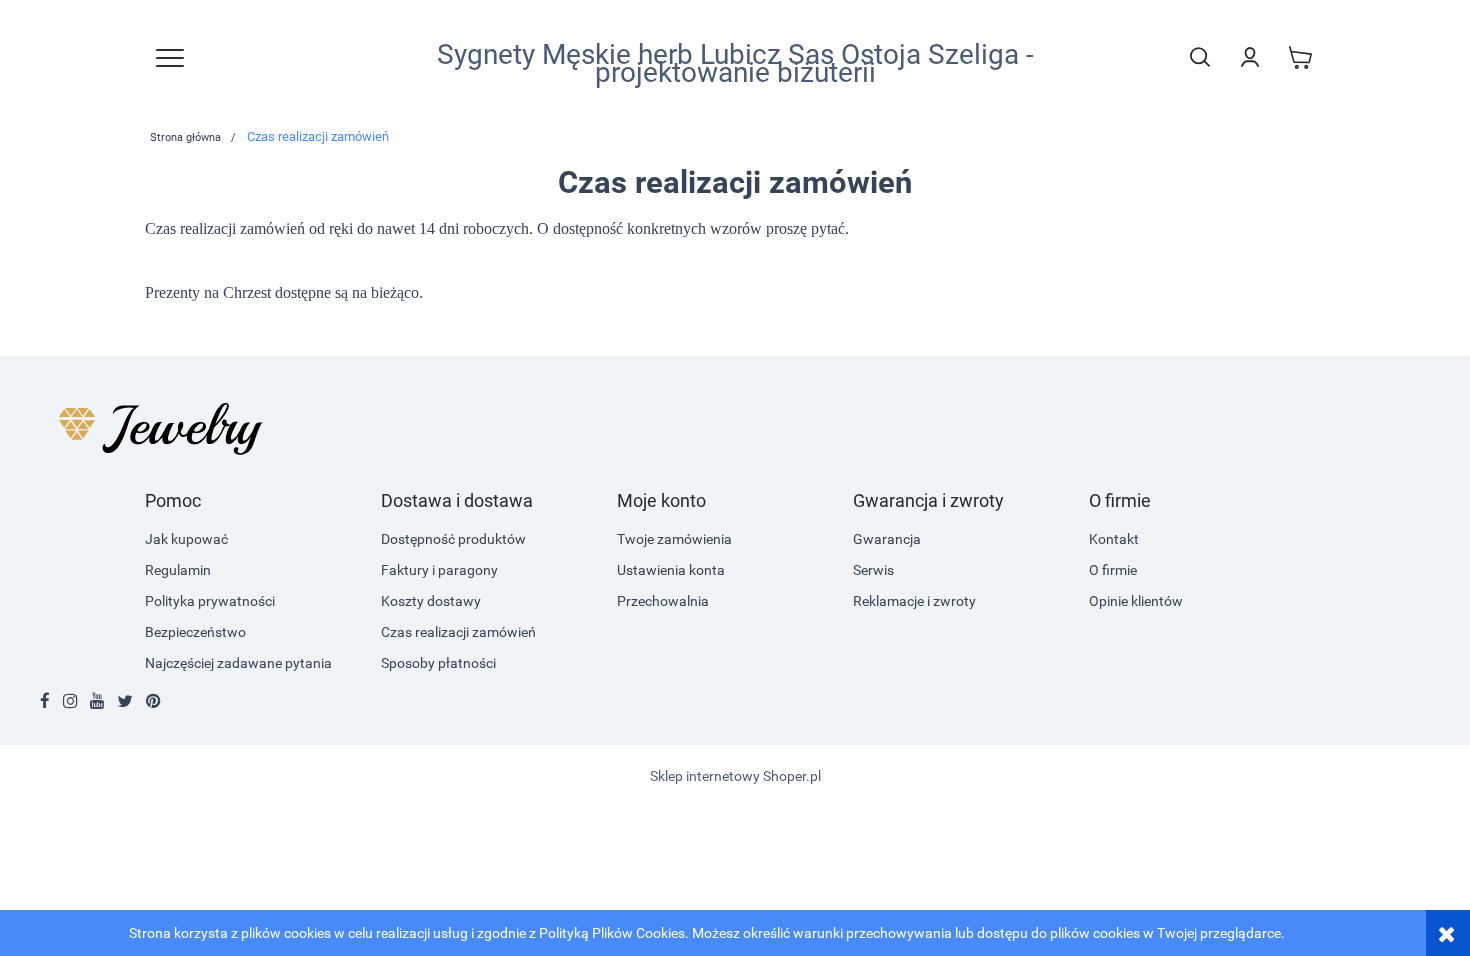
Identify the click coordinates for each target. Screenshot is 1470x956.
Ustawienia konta (671, 570)
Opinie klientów (1136, 601)
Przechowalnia (663, 601)
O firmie (1113, 570)
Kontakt (1114, 539)
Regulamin (178, 570)
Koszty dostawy (431, 601)
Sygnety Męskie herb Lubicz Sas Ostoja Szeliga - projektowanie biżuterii (735, 64)
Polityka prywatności (210, 601)
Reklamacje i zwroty (914, 601)
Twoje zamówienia (674, 539)
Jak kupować (186, 539)
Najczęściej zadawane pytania (238, 663)
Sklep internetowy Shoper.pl (735, 776)
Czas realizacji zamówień (458, 632)
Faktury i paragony (439, 570)
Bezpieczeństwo (195, 632)
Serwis (873, 570)
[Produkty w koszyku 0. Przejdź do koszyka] (1300, 57)
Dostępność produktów (453, 539)
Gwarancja (887, 539)
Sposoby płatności (438, 663)
